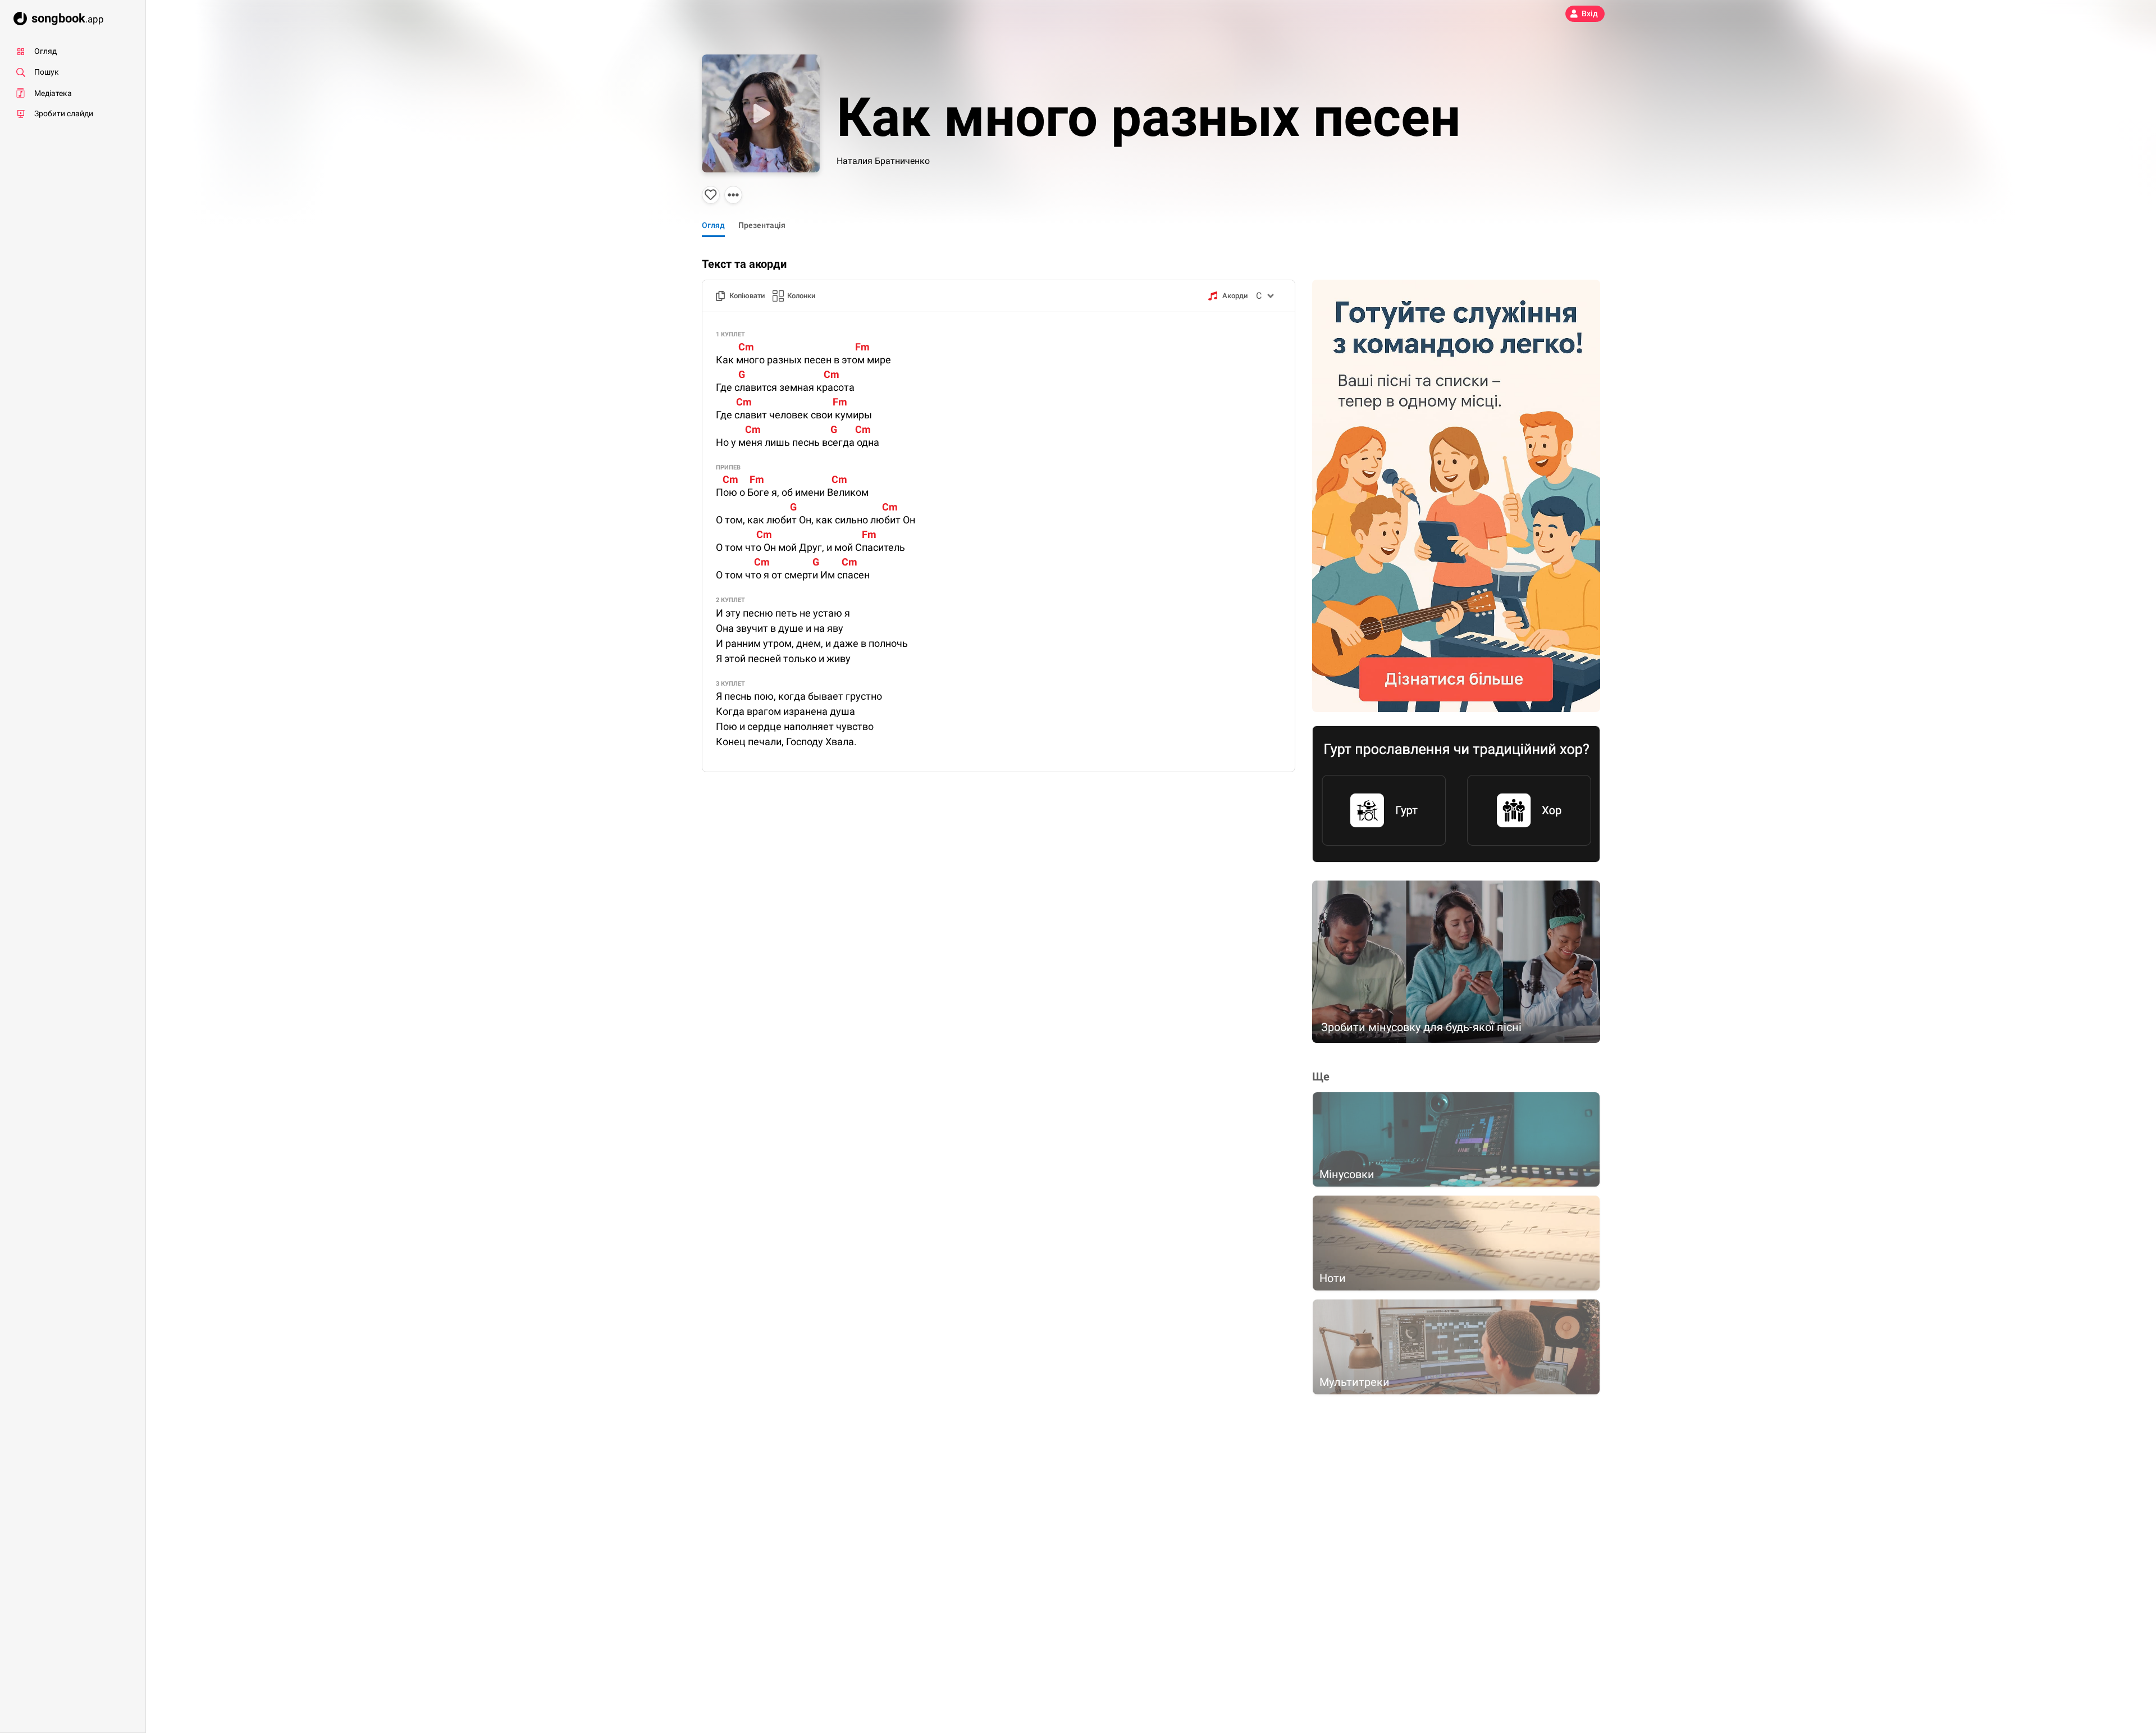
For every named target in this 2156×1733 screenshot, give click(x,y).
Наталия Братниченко (883, 161)
